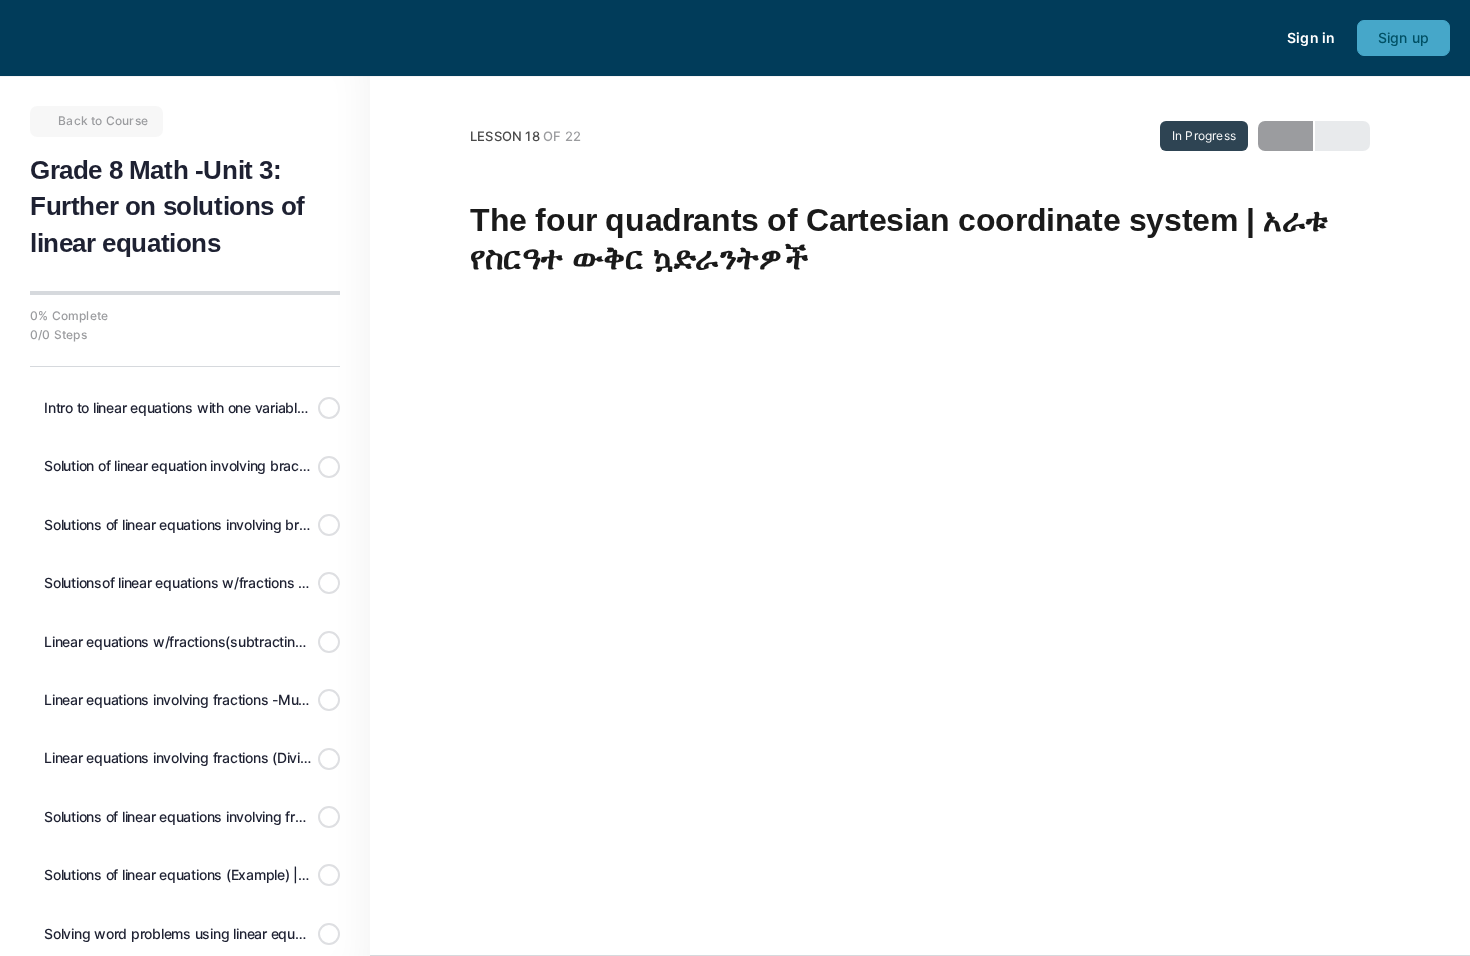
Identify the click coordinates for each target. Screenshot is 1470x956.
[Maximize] (1259, 38)
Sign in (1311, 37)
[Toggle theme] (1223, 38)
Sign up (1403, 37)
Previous (1285, 136)
